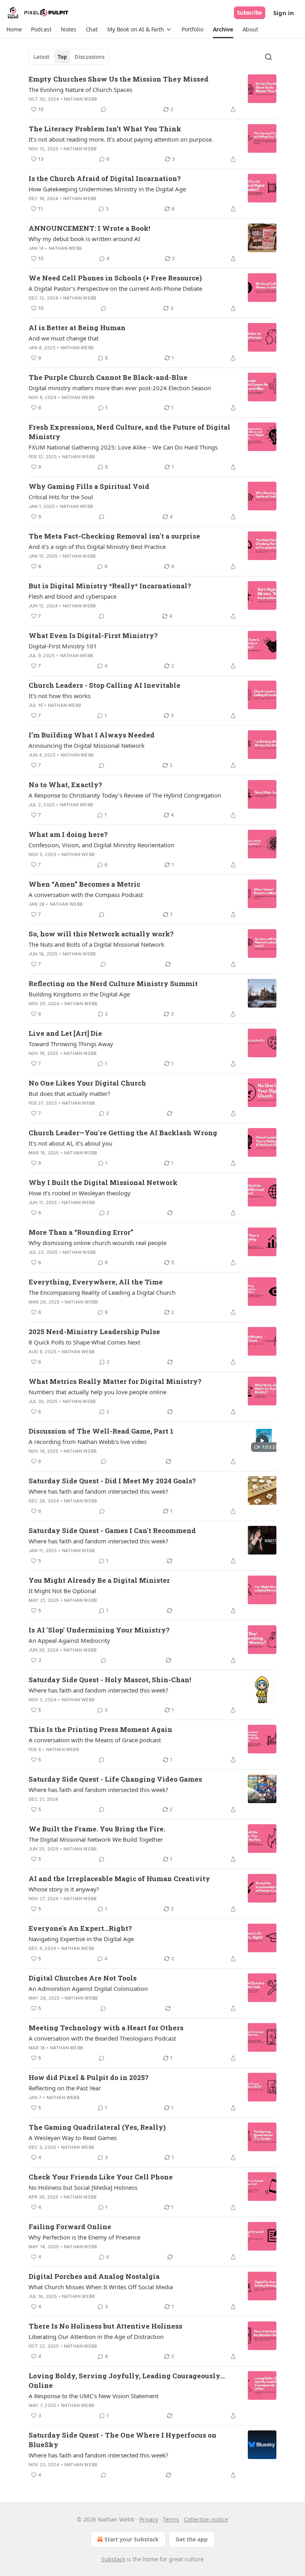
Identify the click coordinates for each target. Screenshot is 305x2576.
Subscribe (250, 13)
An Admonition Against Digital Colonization (88, 1988)
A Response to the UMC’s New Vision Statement (94, 2396)
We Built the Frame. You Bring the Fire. (97, 1829)
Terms (171, 2519)
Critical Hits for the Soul (61, 497)
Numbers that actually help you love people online (97, 1392)
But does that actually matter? (69, 1093)
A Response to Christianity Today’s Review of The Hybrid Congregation (125, 795)
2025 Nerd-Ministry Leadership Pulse (94, 1332)
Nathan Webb (80, 99)
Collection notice (206, 2519)
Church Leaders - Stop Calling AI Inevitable (104, 685)
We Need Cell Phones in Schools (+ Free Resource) (115, 278)
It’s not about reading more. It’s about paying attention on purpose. (121, 139)
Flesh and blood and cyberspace (72, 596)
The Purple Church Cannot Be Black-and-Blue (108, 377)
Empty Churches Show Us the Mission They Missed (119, 79)
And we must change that (64, 338)
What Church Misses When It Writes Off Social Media (101, 2287)
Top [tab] (62, 57)
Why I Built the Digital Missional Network (103, 1182)
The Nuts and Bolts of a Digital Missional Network (97, 944)
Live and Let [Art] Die (65, 1033)
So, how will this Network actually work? (101, 934)
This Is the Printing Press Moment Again (100, 1729)
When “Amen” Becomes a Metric (84, 884)
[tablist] (69, 57)
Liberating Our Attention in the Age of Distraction (96, 2337)
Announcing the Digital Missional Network (87, 745)
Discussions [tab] (90, 57)
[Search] (268, 57)
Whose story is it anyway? (64, 1889)
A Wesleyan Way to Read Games (73, 2138)
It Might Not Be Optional (62, 1591)
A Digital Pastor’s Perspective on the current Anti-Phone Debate (115, 288)
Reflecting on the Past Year (65, 2088)
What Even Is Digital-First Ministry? (93, 635)
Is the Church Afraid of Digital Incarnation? (105, 178)
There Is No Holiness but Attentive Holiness (105, 2326)
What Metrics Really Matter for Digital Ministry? (115, 1381)
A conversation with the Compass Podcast (86, 895)
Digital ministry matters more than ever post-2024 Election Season (120, 388)
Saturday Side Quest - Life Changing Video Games (115, 1779)
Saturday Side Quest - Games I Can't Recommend (112, 1530)
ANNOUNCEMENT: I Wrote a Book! (89, 228)
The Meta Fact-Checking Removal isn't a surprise (114, 536)
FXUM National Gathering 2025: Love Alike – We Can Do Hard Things (123, 447)
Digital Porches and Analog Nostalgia (94, 2276)
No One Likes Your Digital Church (87, 1083)
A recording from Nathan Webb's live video (88, 1442)
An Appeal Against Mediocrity (69, 1640)
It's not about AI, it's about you (70, 1143)
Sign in (284, 13)
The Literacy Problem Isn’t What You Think (105, 129)
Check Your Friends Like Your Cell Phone (101, 2177)
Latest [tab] (42, 57)
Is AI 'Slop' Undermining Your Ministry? (99, 1630)
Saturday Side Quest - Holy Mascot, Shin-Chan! (110, 1680)
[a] (262, 1441)
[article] (152, 94)
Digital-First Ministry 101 (63, 646)
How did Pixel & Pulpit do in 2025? (89, 2077)
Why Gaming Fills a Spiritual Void (89, 486)
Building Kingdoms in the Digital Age (79, 994)
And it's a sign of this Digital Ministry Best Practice (97, 547)
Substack (113, 2559)
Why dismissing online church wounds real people (97, 1243)
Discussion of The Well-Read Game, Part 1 (101, 1431)
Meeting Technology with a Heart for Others (106, 2028)
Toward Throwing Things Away (71, 1044)
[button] (14, 29)
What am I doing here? (68, 834)
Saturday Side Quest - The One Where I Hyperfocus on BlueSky (123, 2440)
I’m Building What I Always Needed (92, 735)
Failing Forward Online (70, 2227)
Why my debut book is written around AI (84, 239)
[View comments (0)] (104, 109)
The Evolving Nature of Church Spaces (80, 89)
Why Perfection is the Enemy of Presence (84, 2237)
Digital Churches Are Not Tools (83, 1978)
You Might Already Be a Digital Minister (99, 1580)
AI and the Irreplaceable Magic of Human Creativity (119, 1878)
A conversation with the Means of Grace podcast (95, 1740)
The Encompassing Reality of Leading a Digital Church (102, 1292)
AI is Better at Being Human (77, 328)
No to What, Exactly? (65, 785)
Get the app (192, 2539)
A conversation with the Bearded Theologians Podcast (102, 2038)
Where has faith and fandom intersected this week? (98, 1491)
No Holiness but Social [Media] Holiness (83, 2187)
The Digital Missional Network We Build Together (96, 1839)
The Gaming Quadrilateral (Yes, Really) (97, 2127)
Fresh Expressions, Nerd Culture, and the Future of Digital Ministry (129, 432)
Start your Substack (132, 2539)
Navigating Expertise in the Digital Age (81, 1939)
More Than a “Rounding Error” (81, 1232)
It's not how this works (60, 696)
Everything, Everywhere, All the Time (96, 1282)
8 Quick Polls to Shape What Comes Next (84, 1342)
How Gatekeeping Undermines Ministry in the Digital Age (107, 189)
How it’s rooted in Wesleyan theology (80, 1193)
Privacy (149, 2519)
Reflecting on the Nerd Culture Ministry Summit (113, 984)
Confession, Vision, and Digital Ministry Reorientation (101, 845)
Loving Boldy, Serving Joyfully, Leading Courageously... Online (127, 2380)
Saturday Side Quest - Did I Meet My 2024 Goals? (112, 1481)
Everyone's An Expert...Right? (80, 1928)
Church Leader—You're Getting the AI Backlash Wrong (123, 1133)
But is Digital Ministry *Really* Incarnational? (110, 586)
